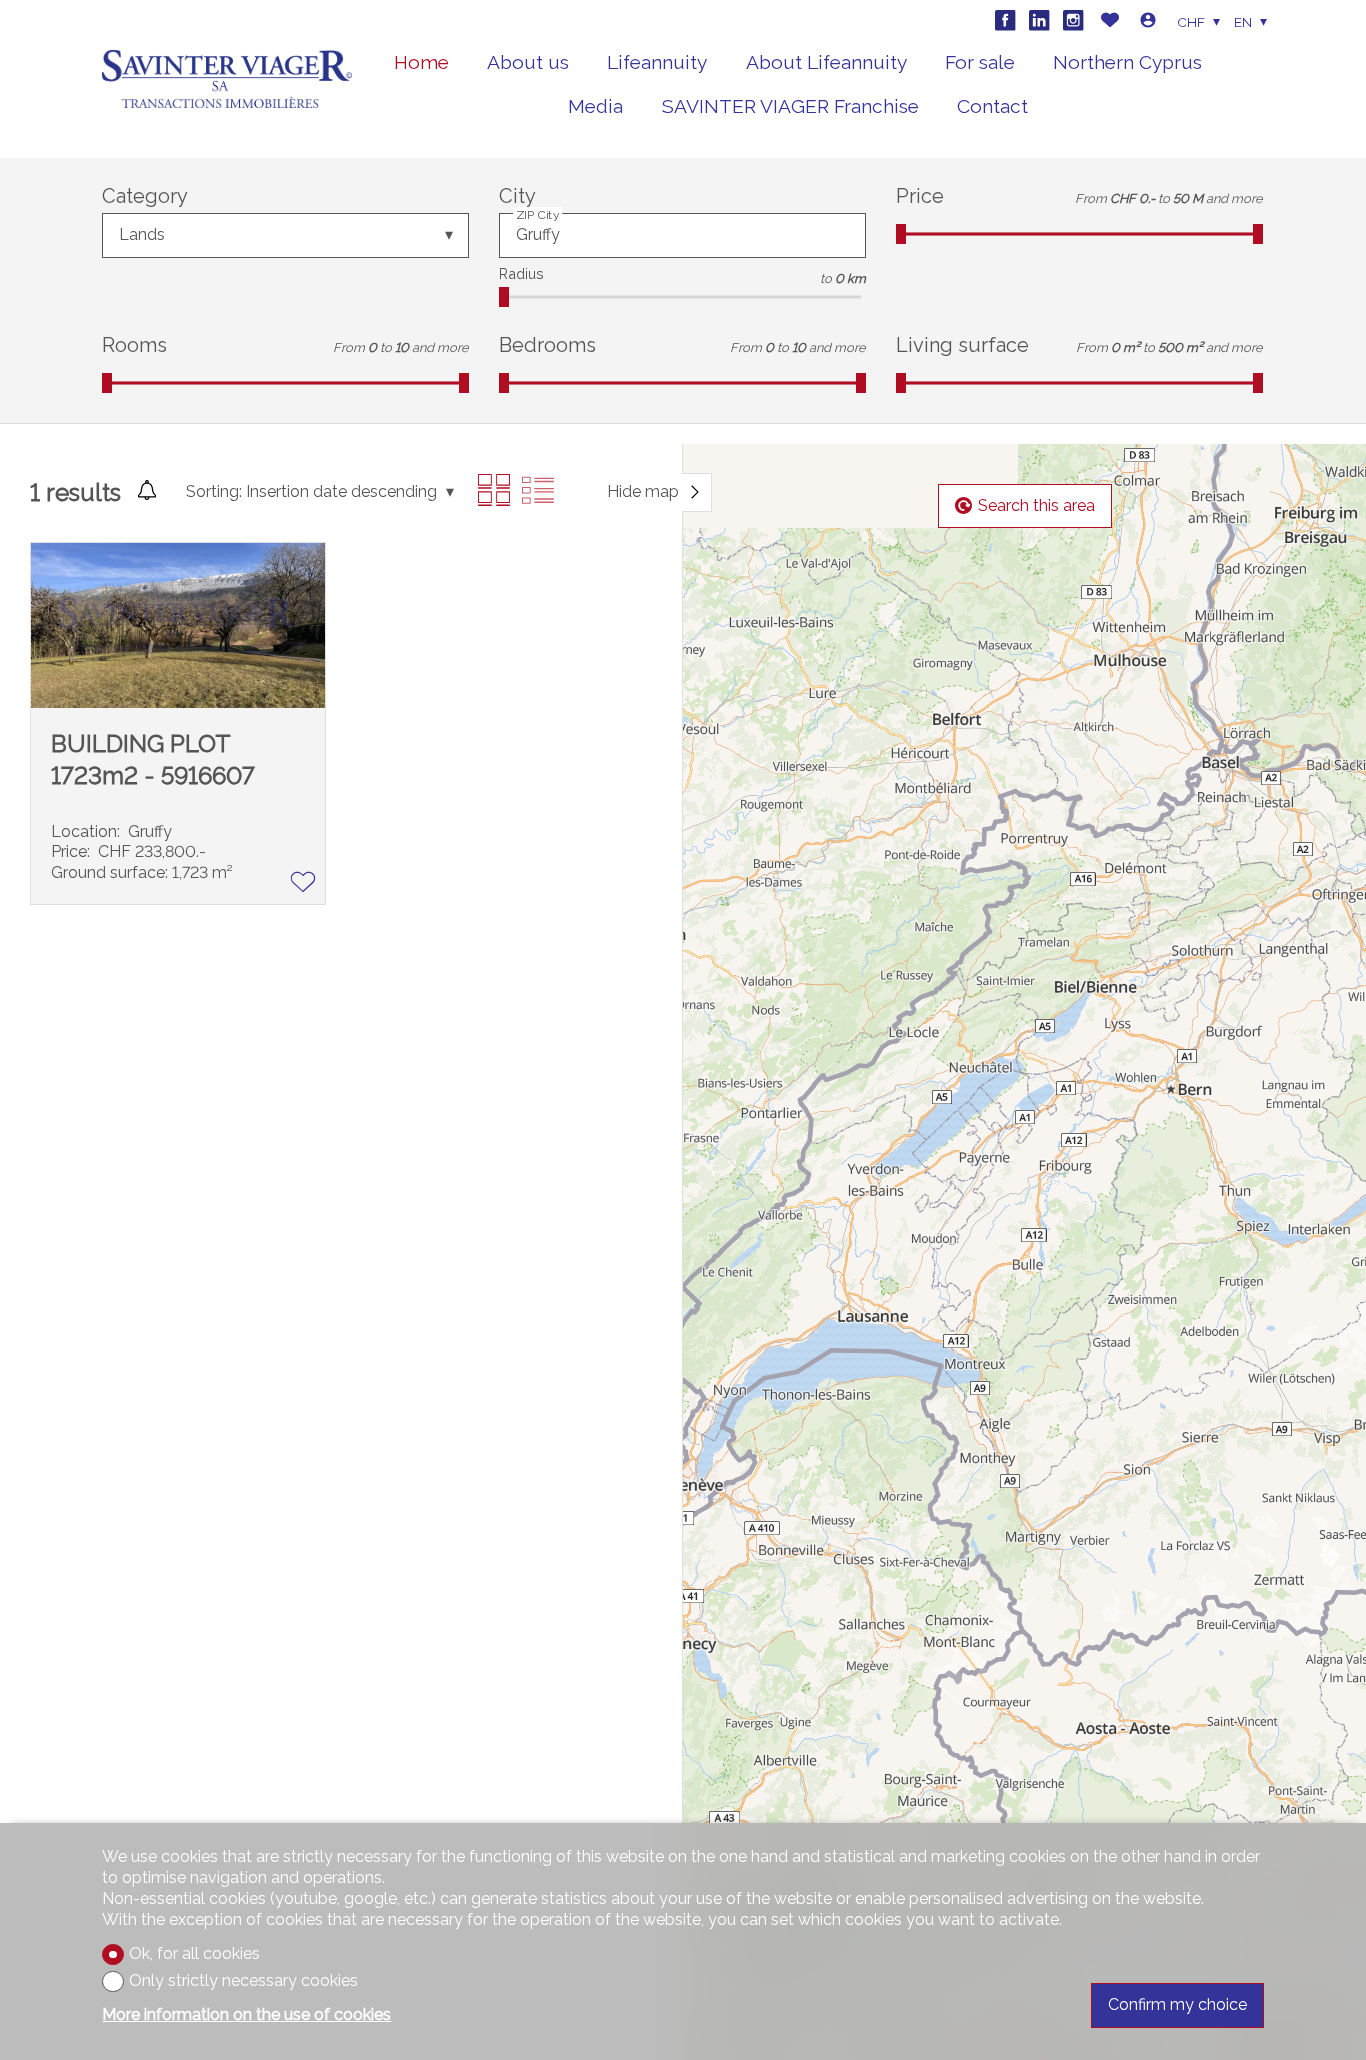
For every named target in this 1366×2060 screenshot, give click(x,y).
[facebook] (1005, 20)
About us (528, 62)
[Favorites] (1110, 22)
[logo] (227, 79)
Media (595, 106)
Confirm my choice (1177, 2004)
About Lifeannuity (826, 62)
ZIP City (538, 215)
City (517, 196)
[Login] (1148, 22)
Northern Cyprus (1127, 62)
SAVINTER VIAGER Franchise (790, 106)
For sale (980, 62)
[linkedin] (1039, 20)
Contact (992, 106)
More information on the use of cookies (246, 2014)
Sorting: (214, 491)
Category (145, 196)
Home (421, 62)
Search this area (1036, 505)
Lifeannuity (657, 62)
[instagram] (1073, 20)
